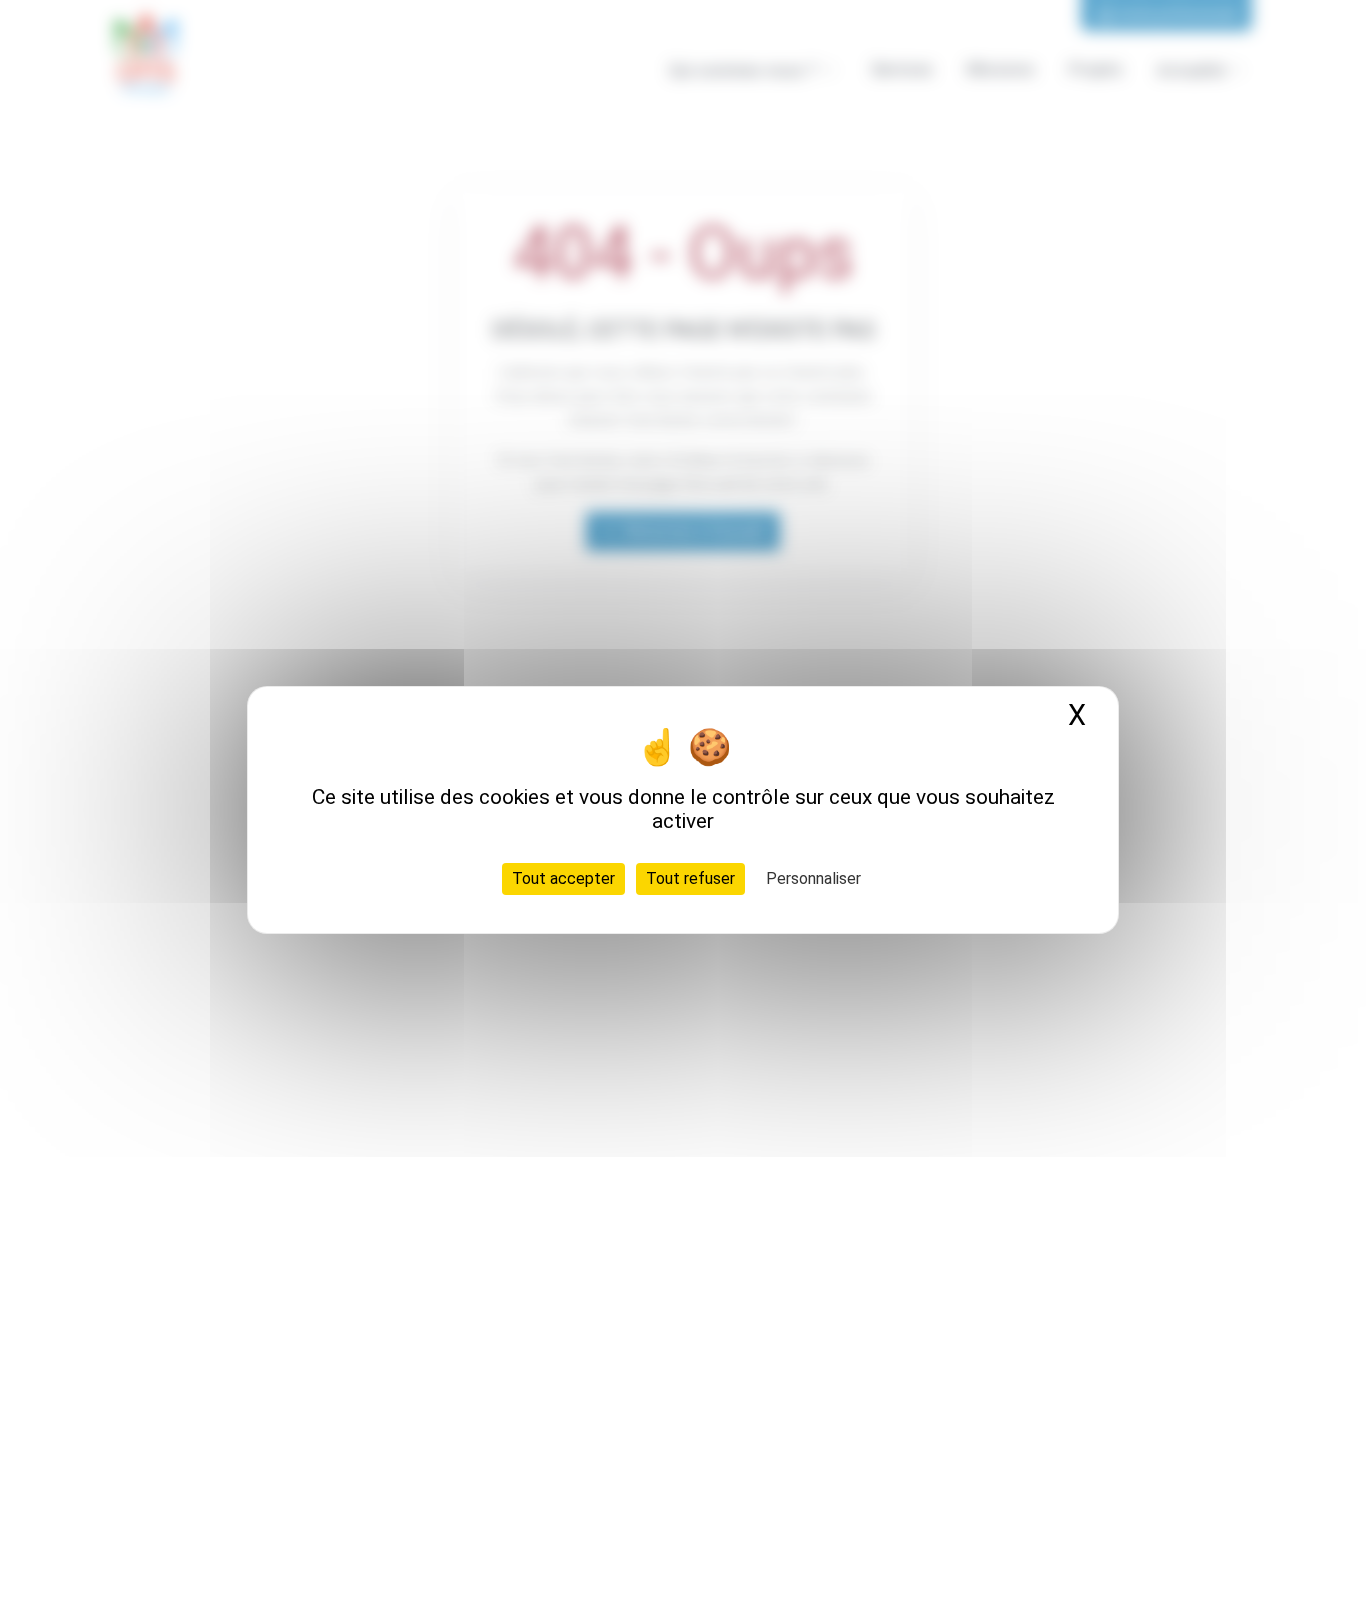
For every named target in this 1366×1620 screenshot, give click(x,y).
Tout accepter (563, 878)
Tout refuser (690, 878)
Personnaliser (813, 878)
